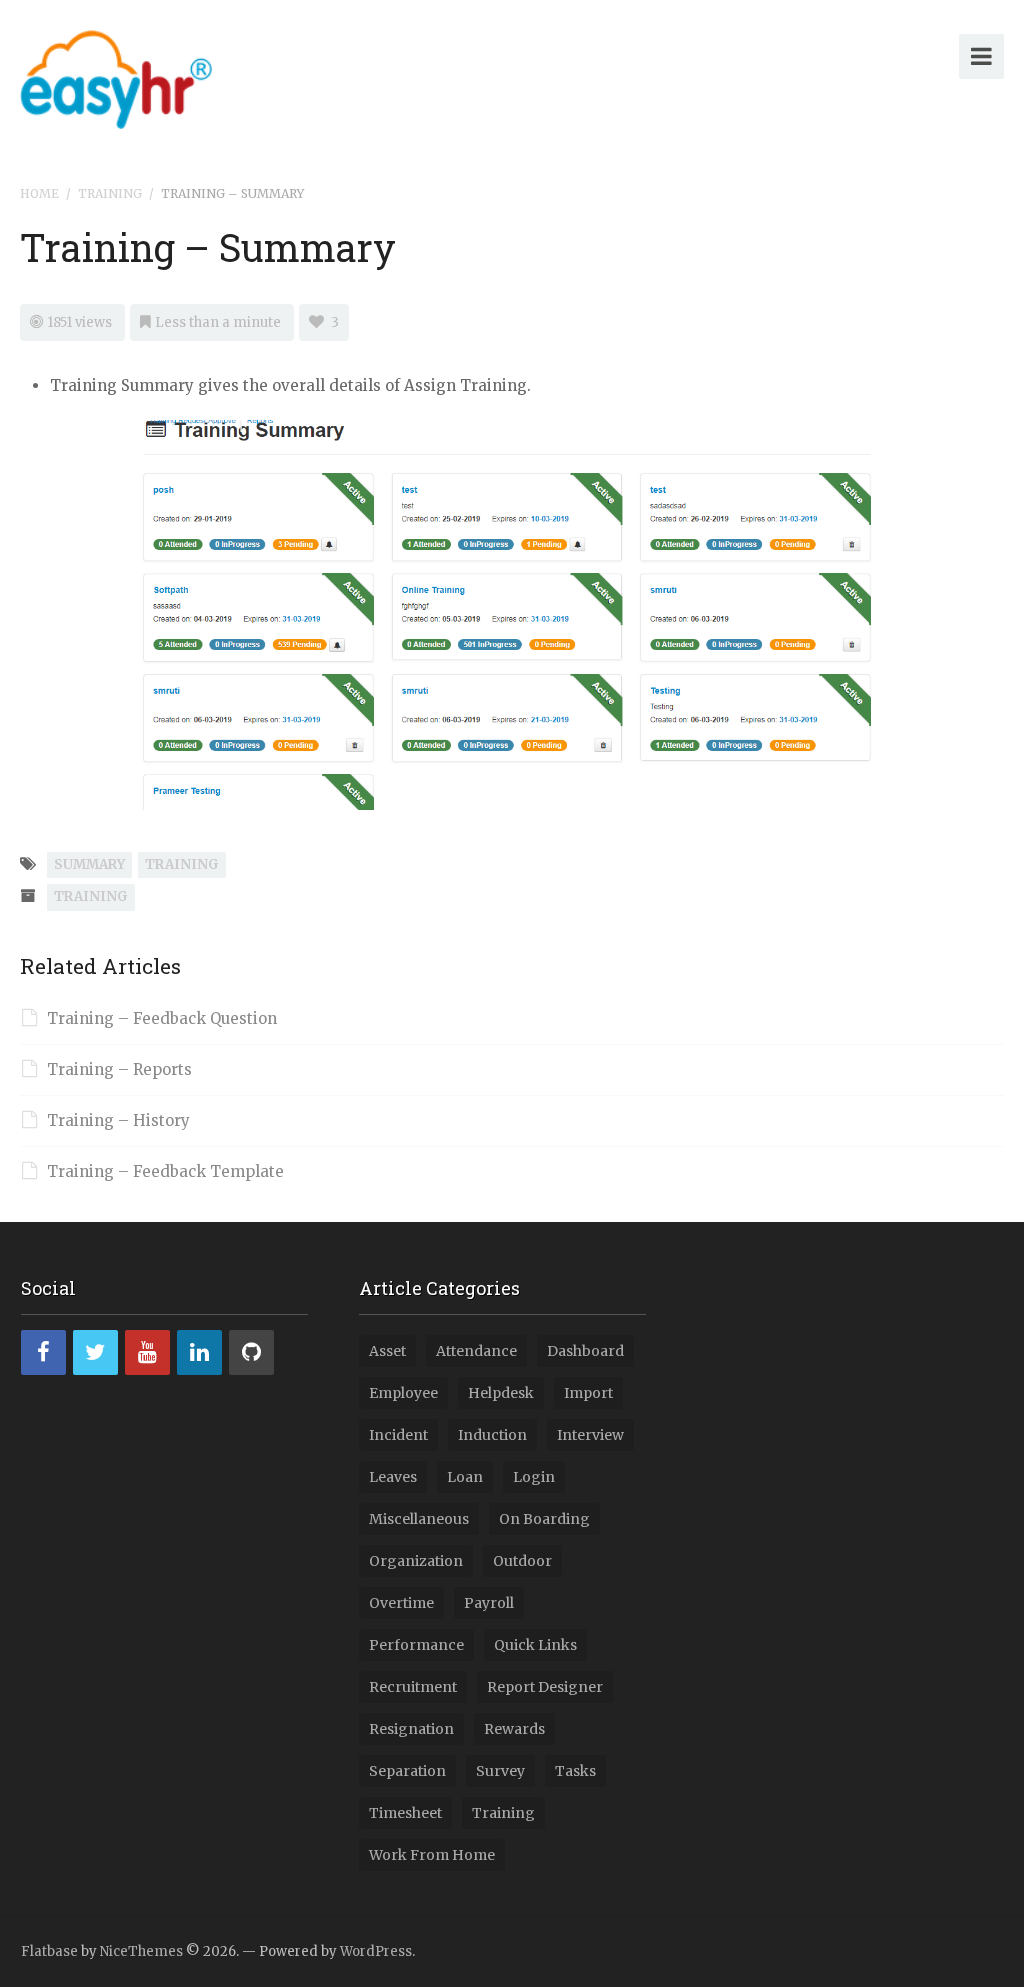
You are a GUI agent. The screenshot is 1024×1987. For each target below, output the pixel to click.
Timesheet (405, 1813)
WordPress (376, 1951)
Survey (500, 1771)
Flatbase (49, 1951)
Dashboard (585, 1351)
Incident (398, 1435)
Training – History (118, 1120)
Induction (492, 1435)
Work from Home (432, 1855)
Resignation (411, 1729)
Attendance (476, 1351)
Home (39, 193)
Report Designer (545, 1687)
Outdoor (522, 1561)
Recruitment (413, 1687)
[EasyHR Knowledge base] (116, 75)
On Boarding (544, 1519)
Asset (387, 1351)
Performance (416, 1645)
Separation (407, 1771)
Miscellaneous (419, 1519)
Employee (403, 1393)
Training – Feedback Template (165, 1171)
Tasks (575, 1771)
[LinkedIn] (199, 1352)
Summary (89, 864)
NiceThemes (141, 1951)
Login (534, 1477)
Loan (465, 1477)
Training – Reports (119, 1069)
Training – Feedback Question (162, 1018)
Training (110, 193)
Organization (416, 1561)
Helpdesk (501, 1393)
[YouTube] (147, 1352)
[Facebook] (43, 1352)
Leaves (393, 1477)
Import (588, 1393)
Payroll (489, 1603)
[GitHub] (251, 1352)
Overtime (401, 1603)
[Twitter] (95, 1352)
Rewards (514, 1729)
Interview (590, 1435)
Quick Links (535, 1645)
